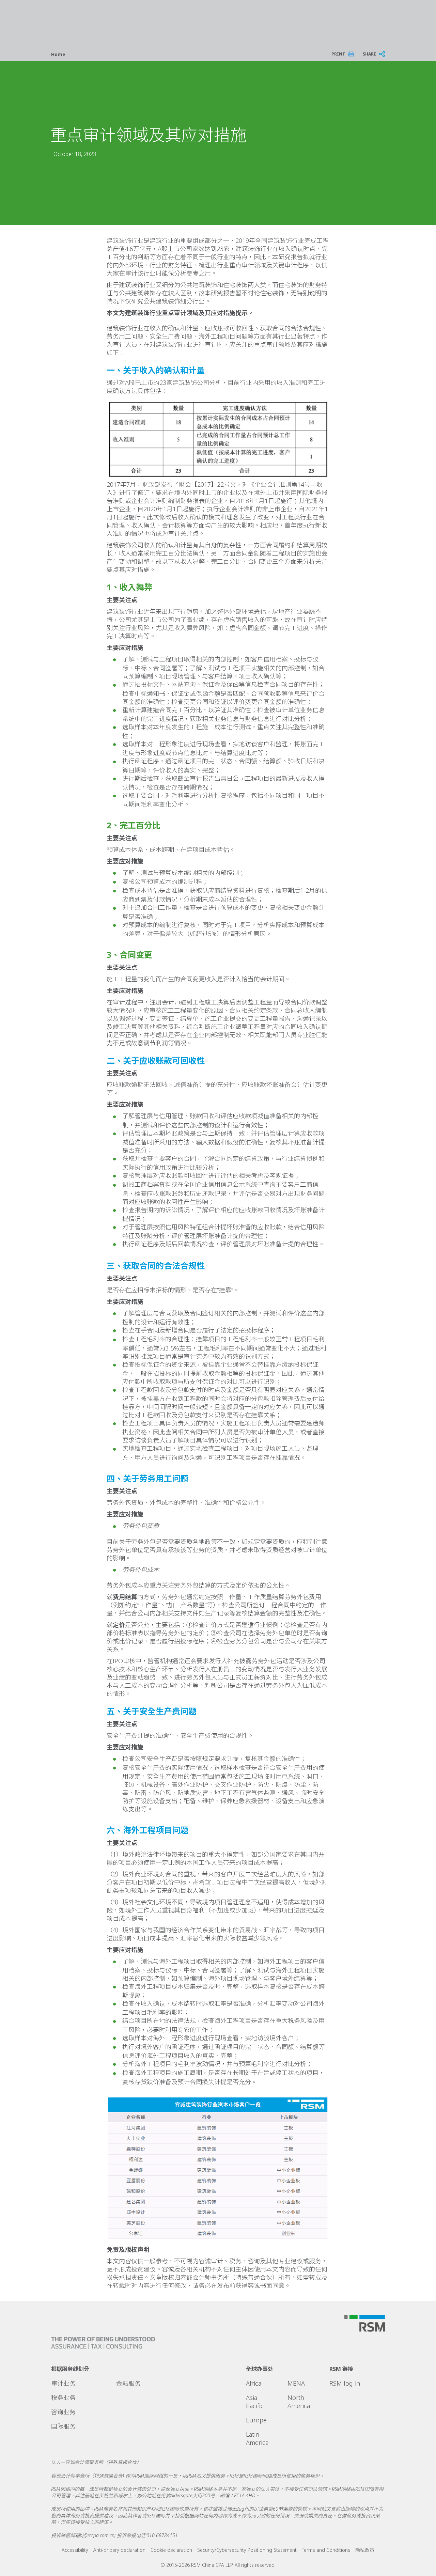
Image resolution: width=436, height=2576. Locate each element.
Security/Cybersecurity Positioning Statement (247, 2550)
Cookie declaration (171, 2550)
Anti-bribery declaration (119, 2550)
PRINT (338, 54)
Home (58, 54)
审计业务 (63, 2383)
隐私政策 (365, 2550)
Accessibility (75, 2550)
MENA (296, 2383)
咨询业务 (63, 2412)
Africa (254, 2383)
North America (299, 2402)
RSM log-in (345, 2383)
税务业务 (63, 2398)
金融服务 (128, 2383)
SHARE (369, 54)
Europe (256, 2420)
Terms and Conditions (326, 2550)
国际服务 (63, 2426)
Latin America (257, 2438)
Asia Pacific (255, 2402)
